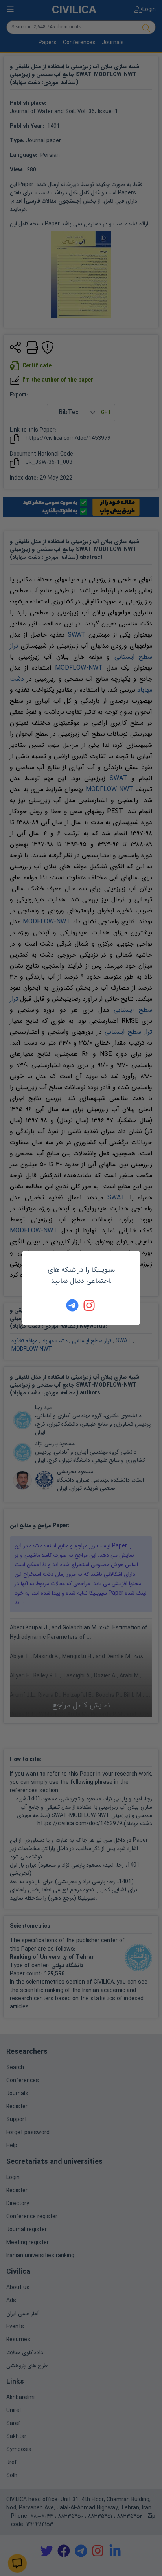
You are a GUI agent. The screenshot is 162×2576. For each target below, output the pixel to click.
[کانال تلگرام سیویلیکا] (72, 1305)
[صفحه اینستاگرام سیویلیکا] (90, 1305)
